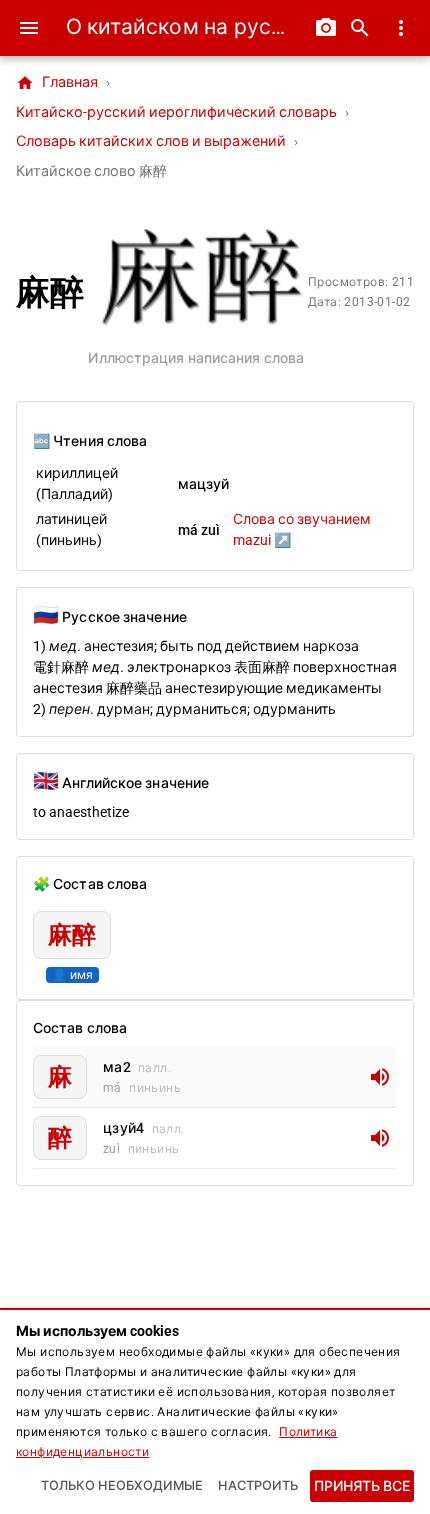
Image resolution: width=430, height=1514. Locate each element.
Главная (57, 83)
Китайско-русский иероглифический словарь (176, 112)
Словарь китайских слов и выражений (151, 141)
